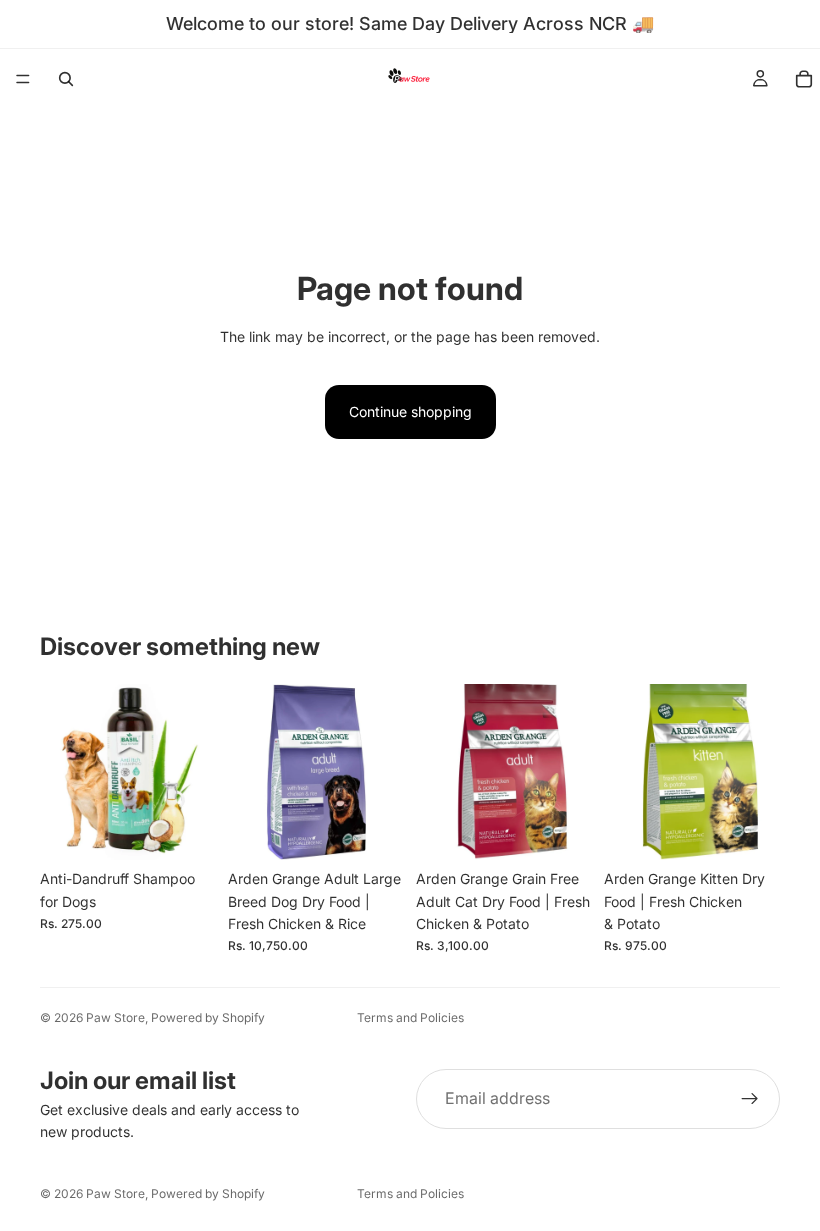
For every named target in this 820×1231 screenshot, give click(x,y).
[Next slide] (194, 772)
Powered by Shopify (208, 1017)
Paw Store (115, 1017)
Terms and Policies (410, 1017)
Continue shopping (410, 411)
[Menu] (23, 79)
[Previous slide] (62, 772)
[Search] (66, 79)
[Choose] (185, 829)
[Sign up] (750, 1099)
